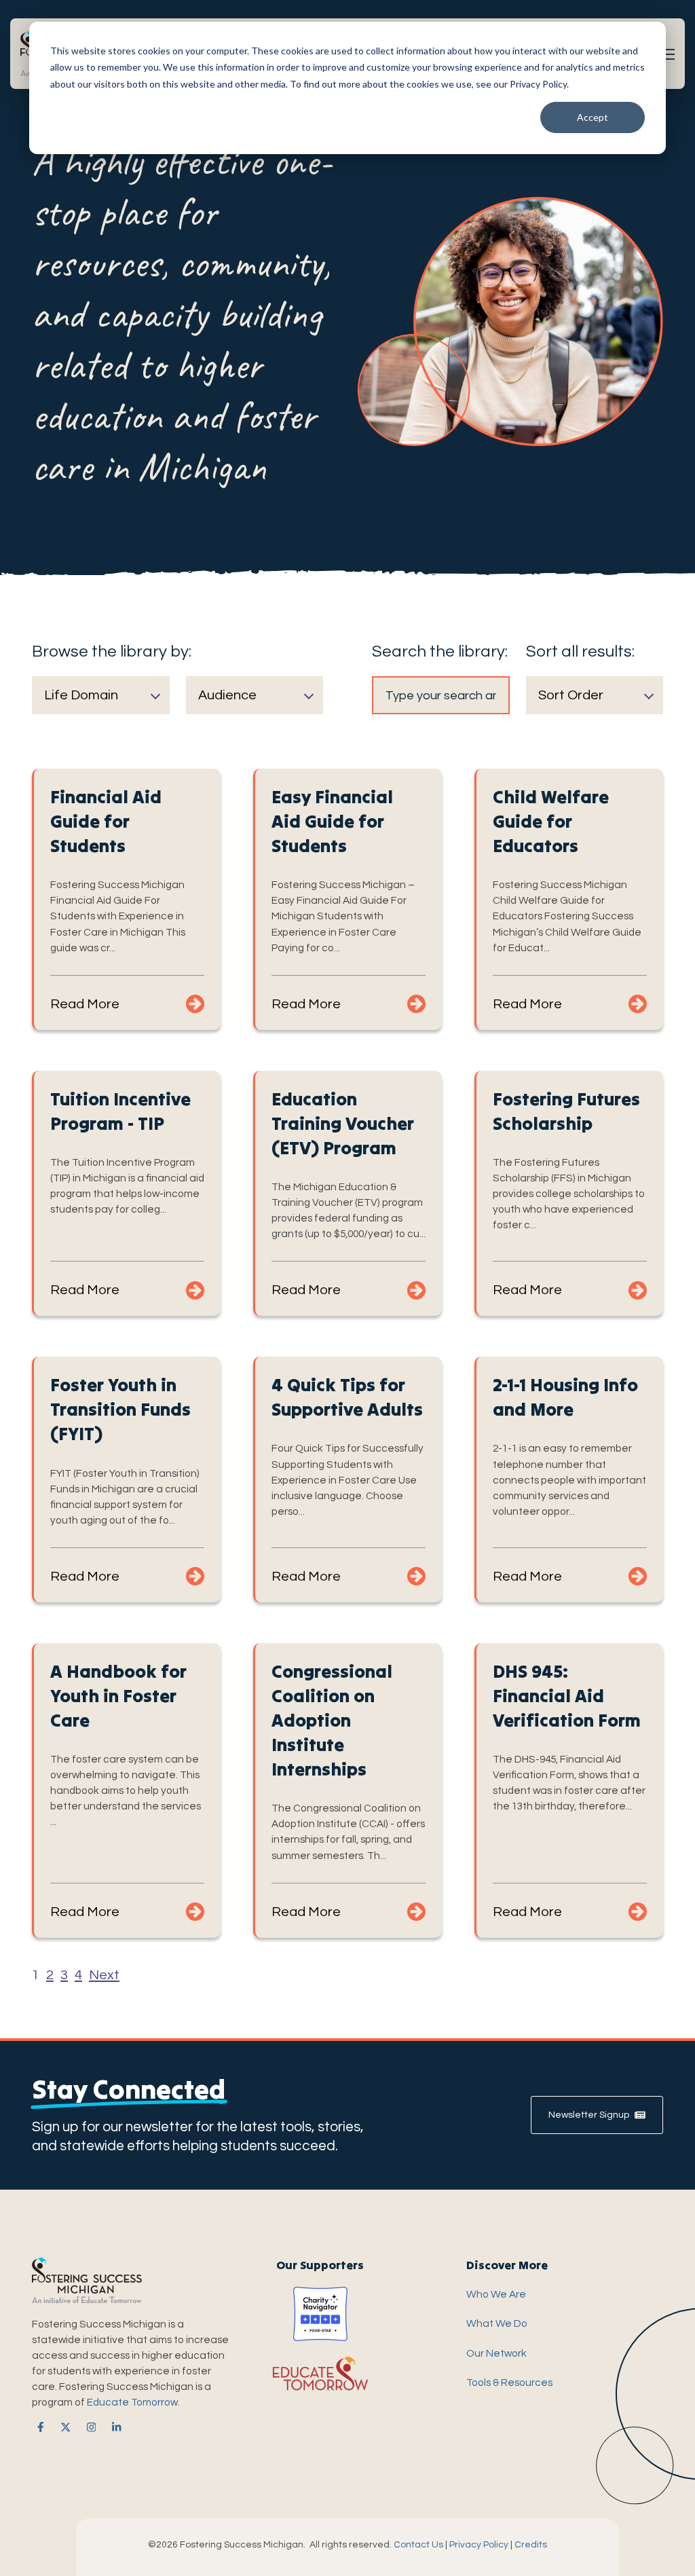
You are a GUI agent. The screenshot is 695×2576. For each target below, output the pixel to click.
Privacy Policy (479, 2545)
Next (104, 1975)
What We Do (497, 2323)
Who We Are (496, 2294)
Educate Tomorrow (132, 2402)
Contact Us (418, 2545)
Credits (531, 2545)
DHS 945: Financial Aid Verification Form (567, 1696)
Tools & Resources (509, 2382)
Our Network (496, 2353)
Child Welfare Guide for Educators (551, 821)
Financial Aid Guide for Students (106, 821)
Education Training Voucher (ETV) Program (343, 1123)
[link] (38, 2427)
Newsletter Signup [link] (589, 2115)
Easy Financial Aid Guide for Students (332, 821)
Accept (593, 117)
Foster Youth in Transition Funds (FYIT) (120, 1409)
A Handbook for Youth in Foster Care (118, 1696)
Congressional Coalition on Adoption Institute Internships (332, 1720)
